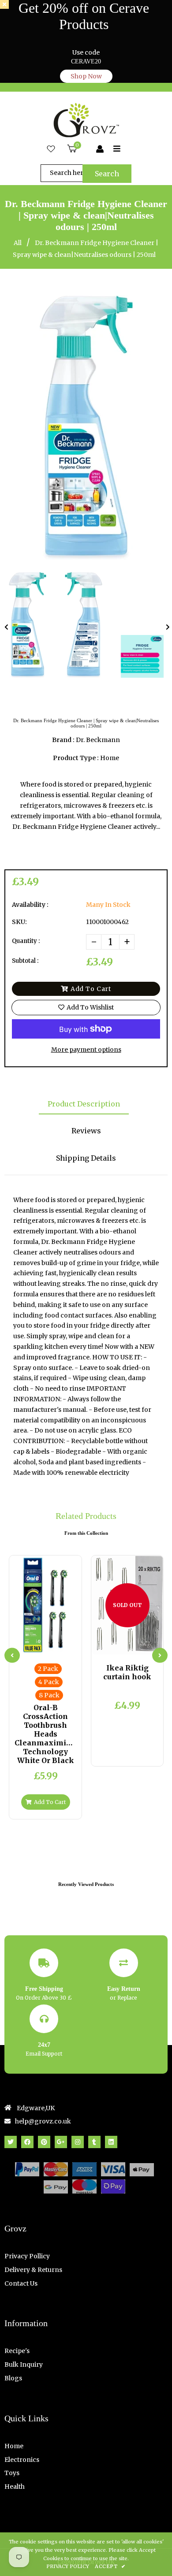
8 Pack (49, 1695)
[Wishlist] (51, 149)
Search (107, 174)
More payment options (86, 1050)
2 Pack (48, 1669)
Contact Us (21, 2283)
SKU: (19, 922)
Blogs (13, 2378)
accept (110, 2566)
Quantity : (26, 941)
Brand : (63, 740)
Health (15, 2487)
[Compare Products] (24, 1647)
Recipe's (17, 2351)
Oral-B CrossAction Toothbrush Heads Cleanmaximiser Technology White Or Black (45, 1734)
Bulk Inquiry (24, 2364)
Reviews (86, 1131)
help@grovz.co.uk (43, 2121)
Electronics (22, 2460)
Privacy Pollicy (27, 2256)
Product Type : (76, 758)
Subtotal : (25, 961)
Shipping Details (86, 1158)
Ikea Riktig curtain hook (127, 1672)
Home (14, 2446)
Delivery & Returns (33, 2270)
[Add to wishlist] (67, 1647)
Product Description (84, 1104)
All (18, 243)
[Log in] (100, 149)
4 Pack (49, 1682)
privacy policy (68, 2566)
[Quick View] (38, 1647)
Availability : (30, 905)
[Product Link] (53, 1647)
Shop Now (86, 76)
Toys (12, 2473)
